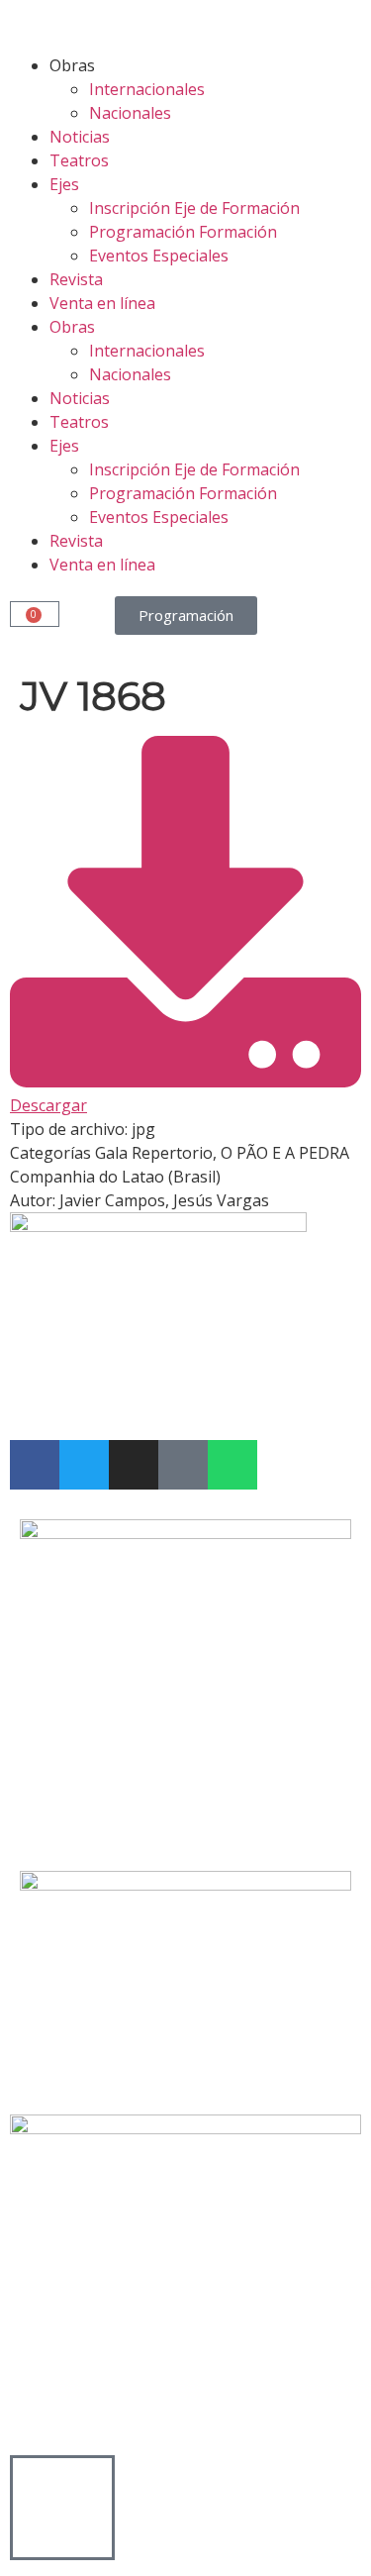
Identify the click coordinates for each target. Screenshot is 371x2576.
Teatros (79, 160)
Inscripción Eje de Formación (194, 208)
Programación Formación (183, 232)
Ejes (64, 184)
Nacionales (130, 113)
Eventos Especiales (159, 256)
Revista (76, 279)
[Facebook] (35, 1465)
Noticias (80, 137)
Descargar (48, 1105)
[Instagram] (134, 1465)
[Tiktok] (183, 1465)
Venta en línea (102, 303)
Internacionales (147, 89)
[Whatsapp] (232, 1465)
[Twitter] (84, 1465)
